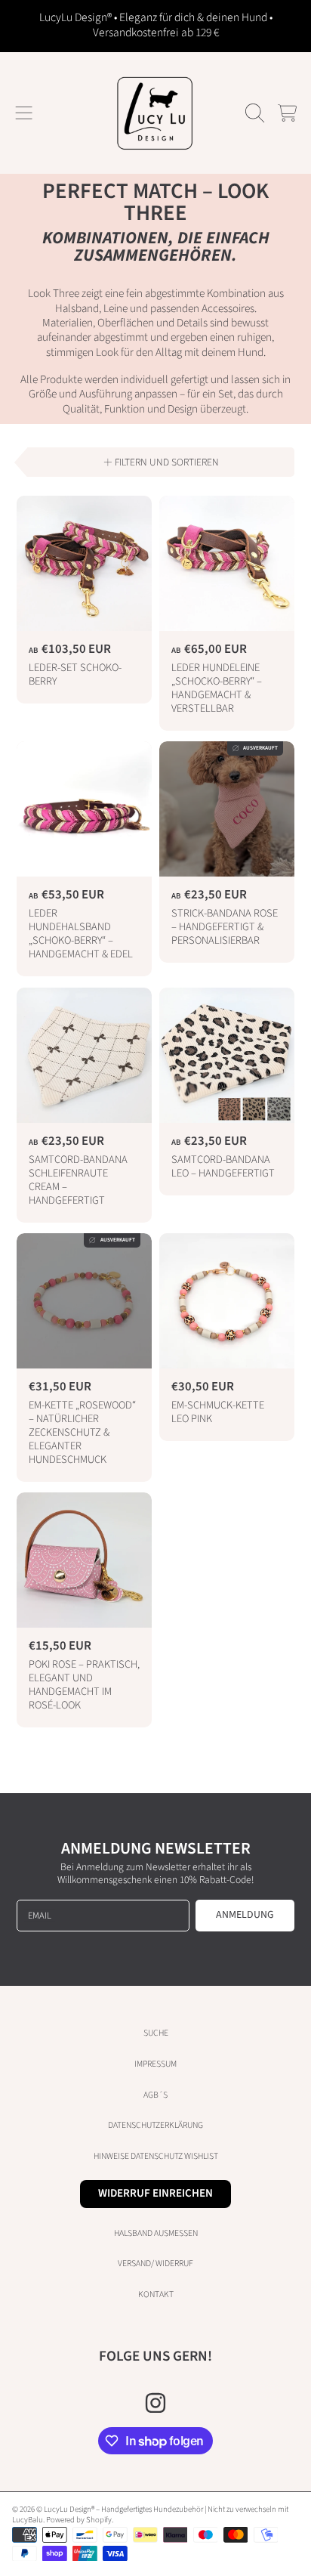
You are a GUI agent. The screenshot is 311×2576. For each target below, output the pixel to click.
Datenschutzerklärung (155, 2125)
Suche (156, 2033)
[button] (24, 113)
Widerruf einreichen (155, 2193)
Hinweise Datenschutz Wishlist (156, 2156)
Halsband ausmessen (156, 2233)
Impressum (155, 2064)
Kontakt (156, 2295)
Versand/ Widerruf (155, 2264)
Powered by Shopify (79, 2520)
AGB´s (155, 2095)
